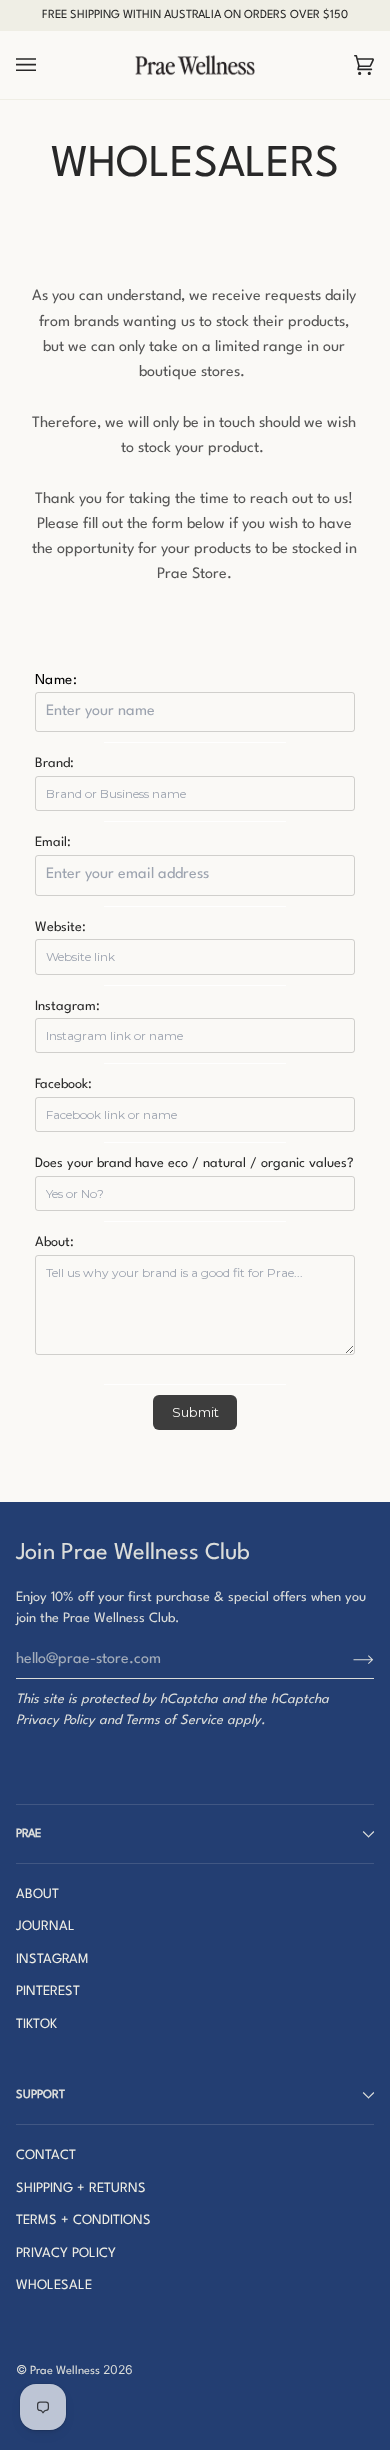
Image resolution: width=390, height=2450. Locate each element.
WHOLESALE (54, 2285)
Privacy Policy (55, 1720)
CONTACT (46, 2155)
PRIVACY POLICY (66, 2253)
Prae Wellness (65, 2371)
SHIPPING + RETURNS (81, 2188)
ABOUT (37, 1894)
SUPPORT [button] (40, 2095)
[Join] (347, 1659)
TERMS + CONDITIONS (83, 2220)
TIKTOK (36, 2024)
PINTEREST (48, 1991)
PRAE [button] (28, 1834)
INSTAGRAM (52, 1959)
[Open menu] (46, 65)
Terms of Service (174, 1720)
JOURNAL (45, 1926)
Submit (195, 1412)
